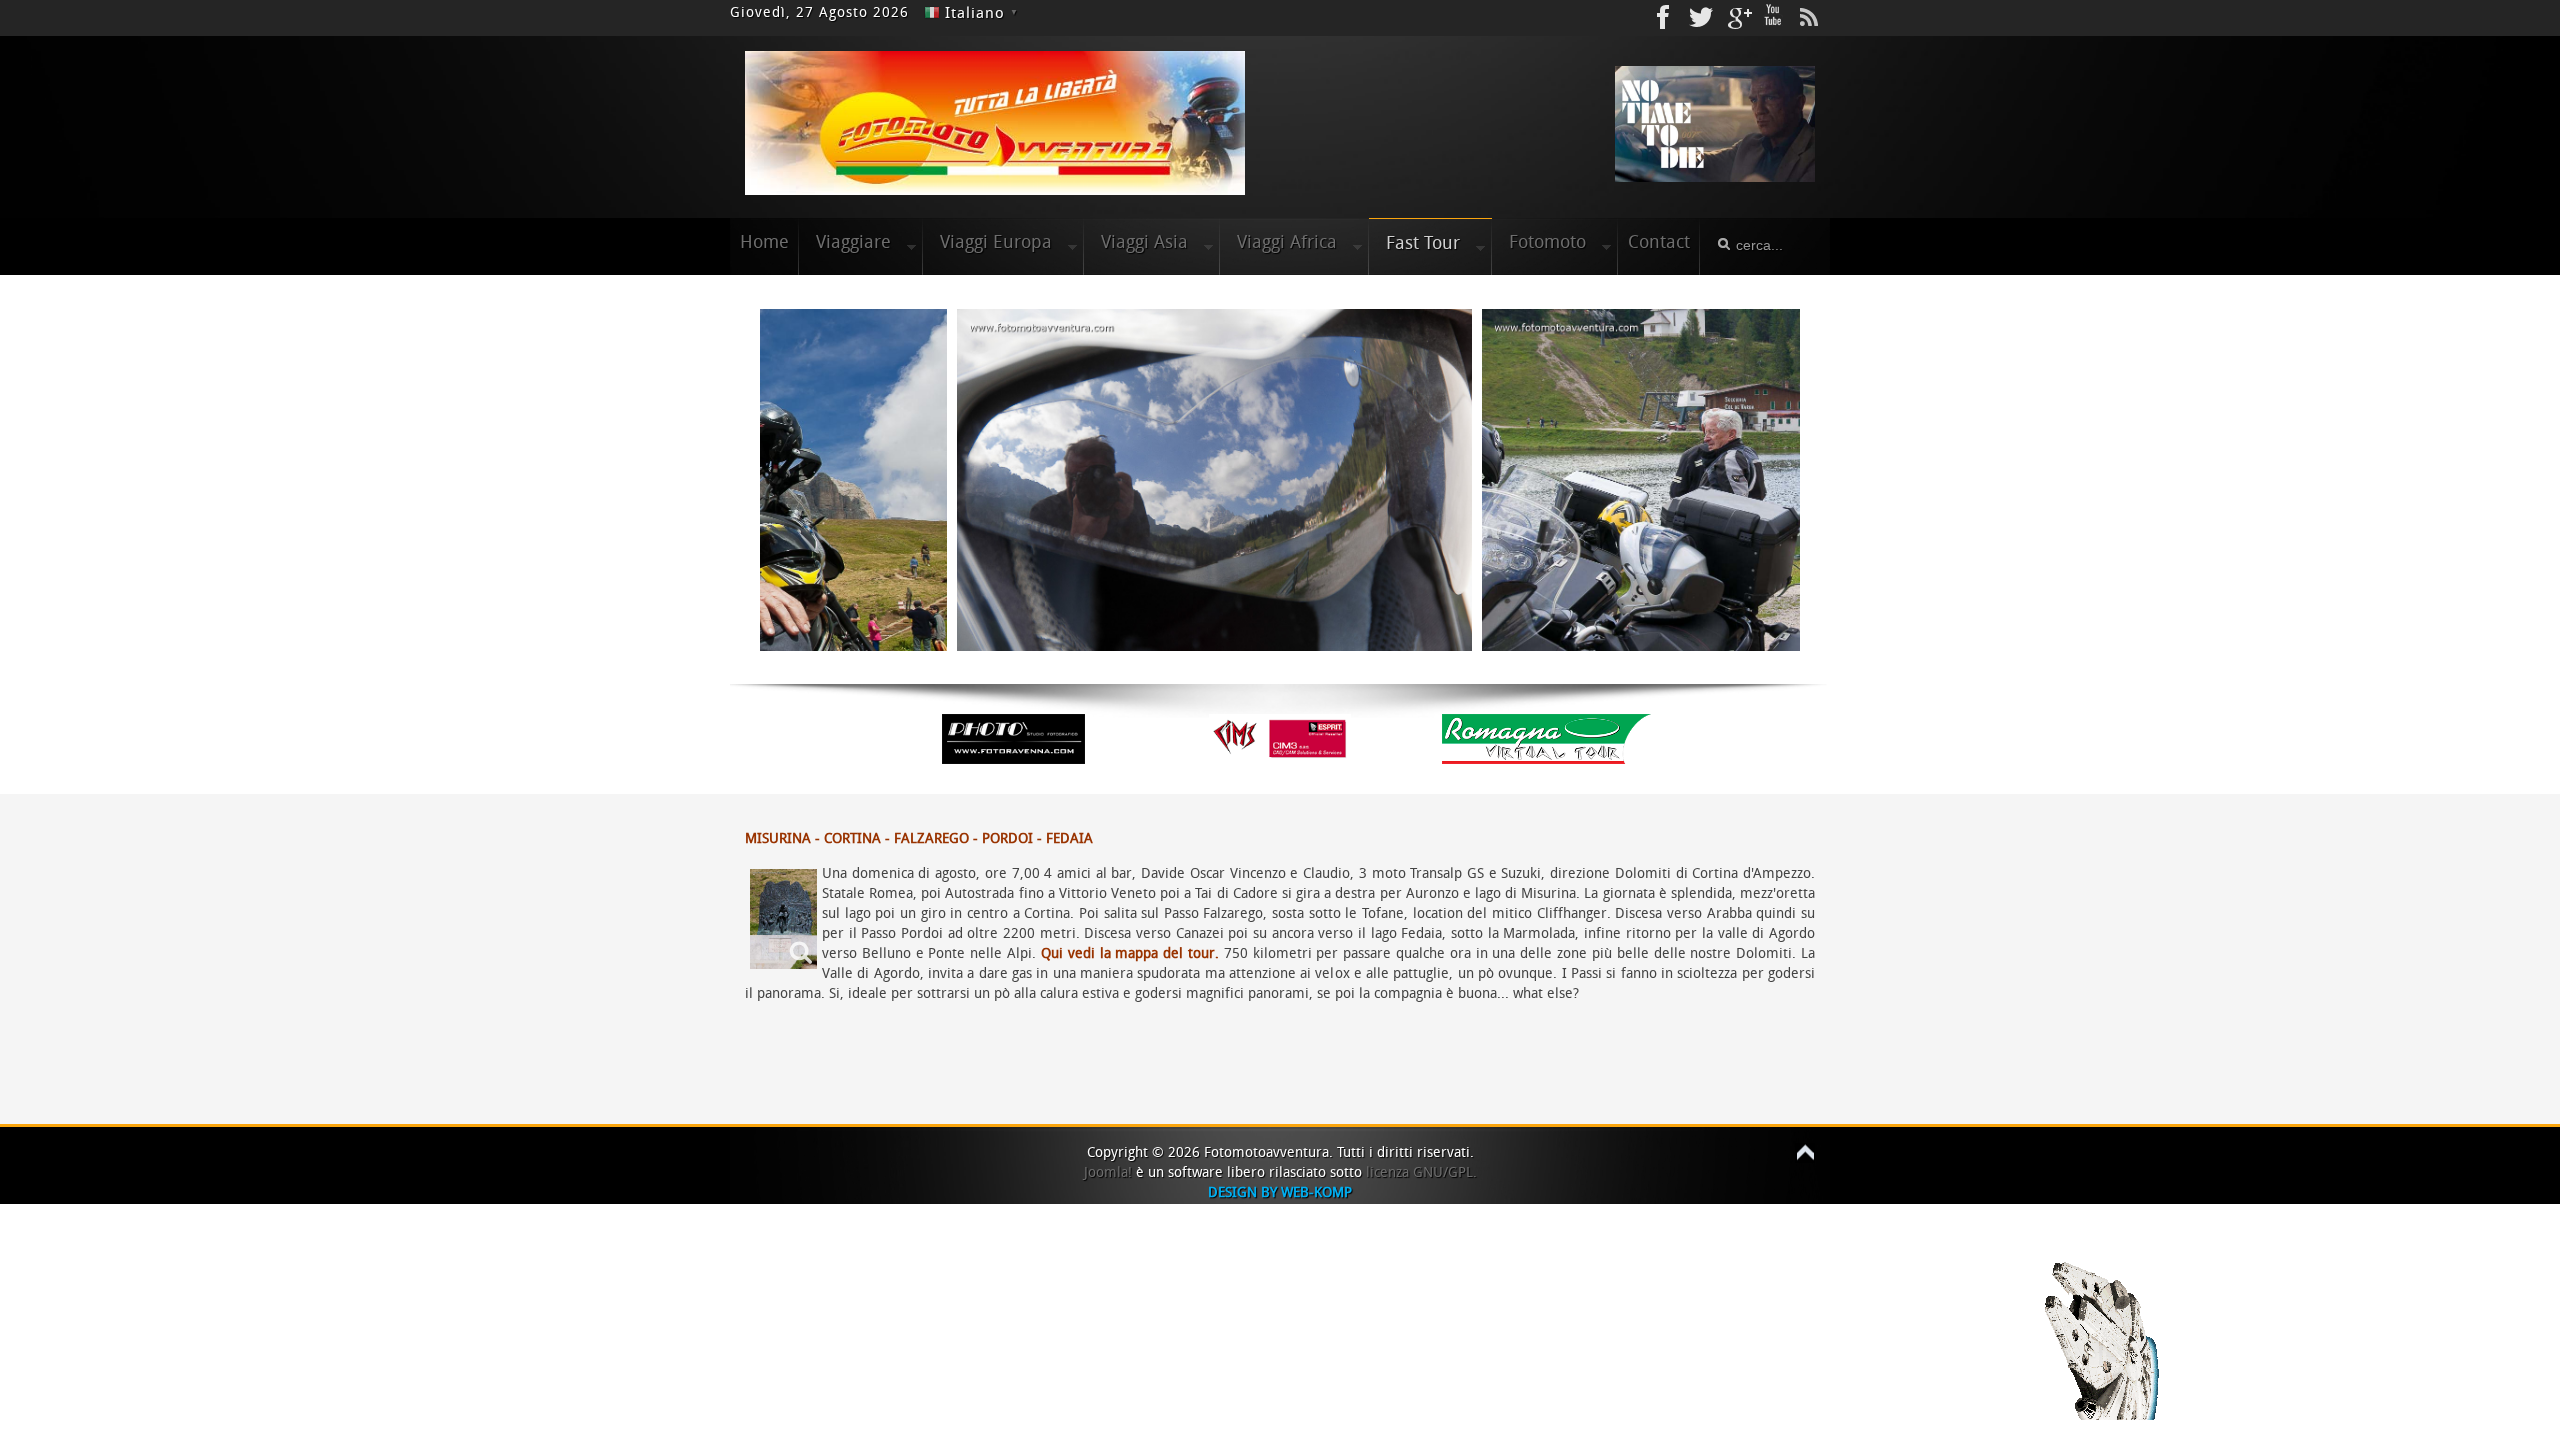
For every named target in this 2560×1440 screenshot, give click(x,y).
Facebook (1665, 18)
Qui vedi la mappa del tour (1128, 953)
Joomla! (1108, 1172)
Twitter (1701, 18)
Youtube (1773, 18)
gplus (1737, 18)
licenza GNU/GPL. (1421, 1172)
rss (1809, 18)
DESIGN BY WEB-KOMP (1280, 1192)
